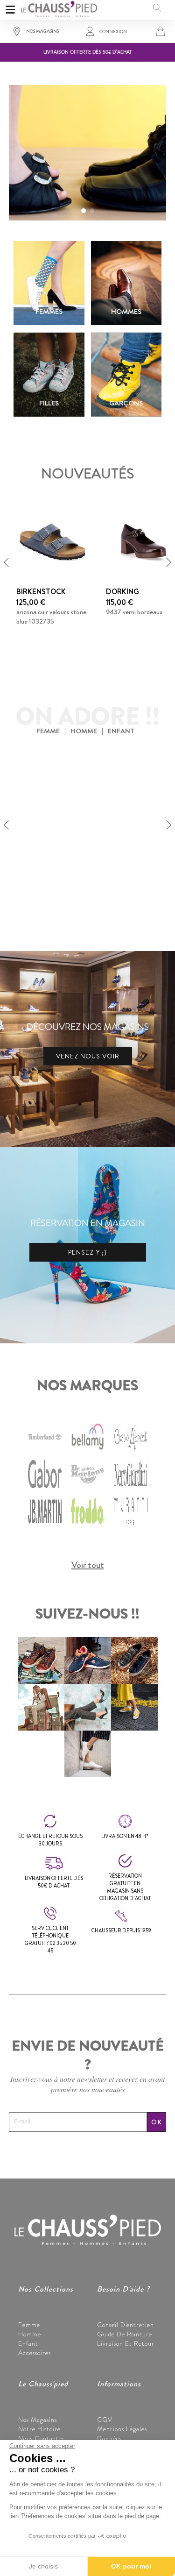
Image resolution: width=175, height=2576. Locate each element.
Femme (29, 2325)
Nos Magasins (38, 2420)
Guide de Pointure (125, 2334)
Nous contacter (42, 2438)
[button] (84, 211)
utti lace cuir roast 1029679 (131, 880)
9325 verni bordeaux (44, 874)
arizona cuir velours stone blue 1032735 (51, 617)
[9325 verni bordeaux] (52, 803)
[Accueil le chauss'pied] (59, 8)
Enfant (28, 2343)
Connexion (113, 32)
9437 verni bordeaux (134, 612)
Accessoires (35, 2353)
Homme (30, 2334)
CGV (105, 2420)
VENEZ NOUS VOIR (88, 1056)
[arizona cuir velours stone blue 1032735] (52, 541)
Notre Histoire (39, 2429)
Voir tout (88, 1565)
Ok (157, 2122)
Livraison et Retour (126, 2343)
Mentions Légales (122, 2429)
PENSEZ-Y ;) (87, 1252)
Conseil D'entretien (126, 2325)
